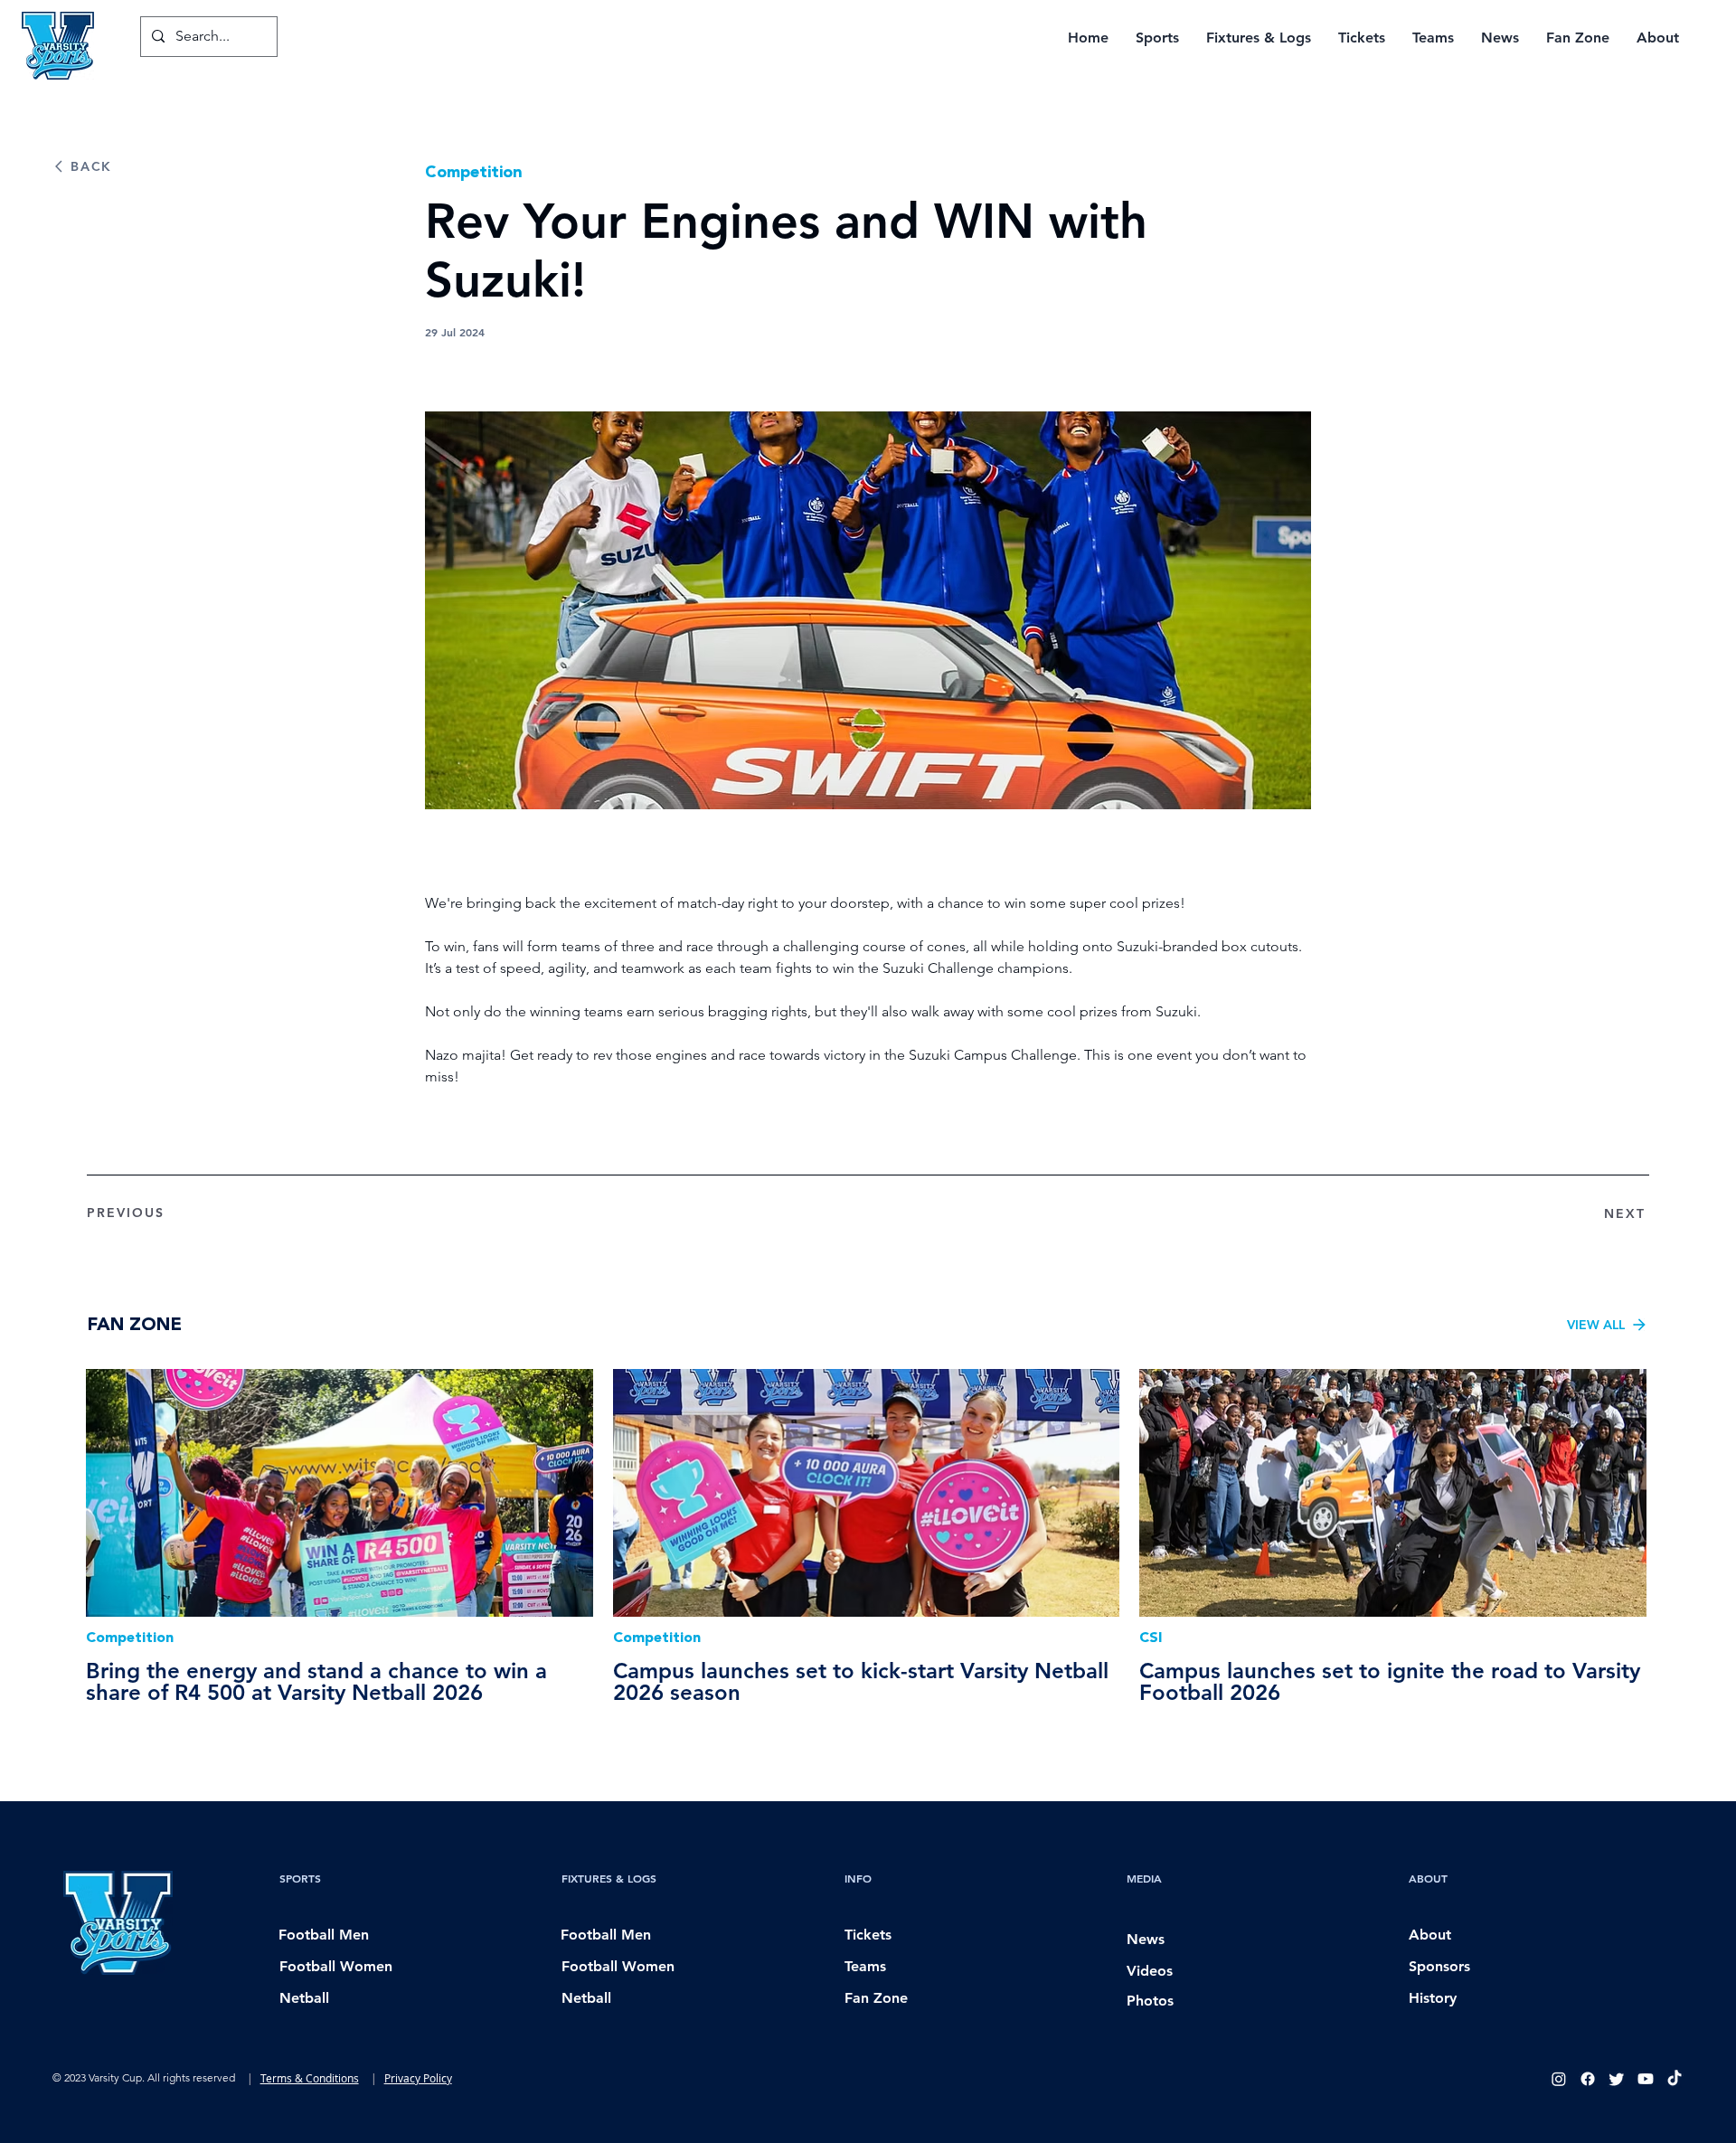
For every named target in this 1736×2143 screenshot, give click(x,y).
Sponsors (1439, 1966)
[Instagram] (1559, 2079)
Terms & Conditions (310, 2078)
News (1146, 1939)
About (1430, 1935)
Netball (304, 1998)
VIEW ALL (1596, 1325)
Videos (1150, 1971)
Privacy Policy (418, 2078)
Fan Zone (876, 1998)
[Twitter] (1617, 2079)
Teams (865, 1966)
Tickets (868, 1935)
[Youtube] (1646, 2079)
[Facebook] (1588, 2079)
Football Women (336, 1966)
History (1433, 1998)
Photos (1150, 2001)
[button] (1157, 38)
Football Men (324, 1935)
